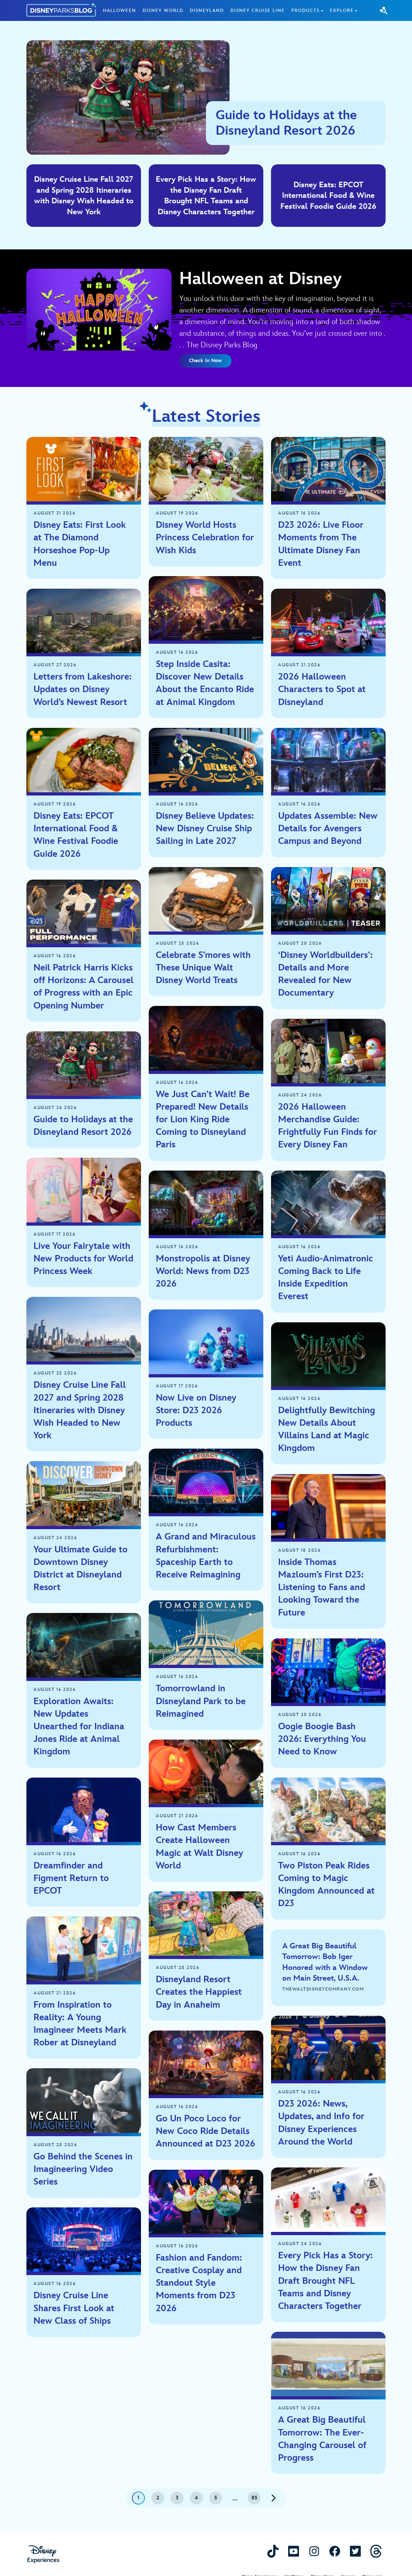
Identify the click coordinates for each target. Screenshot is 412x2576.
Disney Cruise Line (258, 10)
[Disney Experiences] (43, 2554)
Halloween (120, 10)
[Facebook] (335, 2551)
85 (254, 2498)
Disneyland (207, 10)
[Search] (384, 10)
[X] (355, 2551)
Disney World (163, 10)
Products (305, 10)
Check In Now (205, 361)
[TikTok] (273, 2551)
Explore (342, 10)
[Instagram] (314, 2551)
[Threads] (376, 2551)
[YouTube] (294, 2551)
